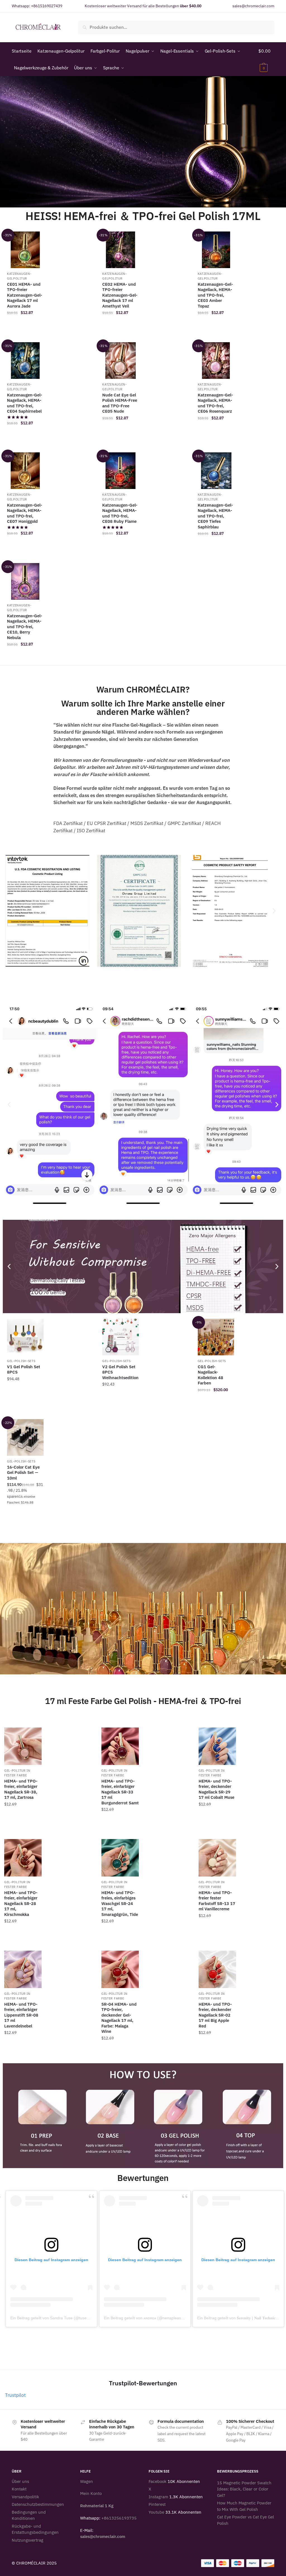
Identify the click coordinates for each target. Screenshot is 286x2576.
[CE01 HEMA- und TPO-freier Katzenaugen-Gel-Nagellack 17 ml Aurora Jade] (25, 250)
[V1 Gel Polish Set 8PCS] (25, 1337)
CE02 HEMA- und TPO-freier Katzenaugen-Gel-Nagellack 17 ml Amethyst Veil (120, 295)
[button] (12, 911)
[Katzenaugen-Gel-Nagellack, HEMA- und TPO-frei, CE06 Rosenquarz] (216, 361)
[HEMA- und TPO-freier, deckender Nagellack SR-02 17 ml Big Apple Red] (217, 1969)
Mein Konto (91, 2493)
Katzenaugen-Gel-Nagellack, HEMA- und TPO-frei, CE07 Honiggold (25, 513)
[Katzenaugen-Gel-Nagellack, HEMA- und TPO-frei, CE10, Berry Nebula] (25, 581)
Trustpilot (15, 2395)
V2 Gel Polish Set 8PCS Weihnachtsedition (120, 1372)
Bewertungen (143, 2178)
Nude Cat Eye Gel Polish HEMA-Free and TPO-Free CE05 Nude (120, 403)
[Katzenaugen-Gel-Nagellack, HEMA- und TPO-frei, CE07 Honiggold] (25, 471)
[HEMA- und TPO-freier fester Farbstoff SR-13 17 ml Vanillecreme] (217, 1858)
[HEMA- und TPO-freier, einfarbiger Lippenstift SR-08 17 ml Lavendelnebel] (23, 1969)
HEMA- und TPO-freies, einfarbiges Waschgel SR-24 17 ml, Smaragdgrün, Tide (120, 1903)
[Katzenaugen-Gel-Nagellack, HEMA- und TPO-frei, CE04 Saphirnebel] (25, 361)
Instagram (158, 2497)
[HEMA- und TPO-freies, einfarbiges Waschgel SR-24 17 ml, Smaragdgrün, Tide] (120, 1858)
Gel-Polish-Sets (21, 1361)
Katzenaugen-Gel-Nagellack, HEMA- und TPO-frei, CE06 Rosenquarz (215, 403)
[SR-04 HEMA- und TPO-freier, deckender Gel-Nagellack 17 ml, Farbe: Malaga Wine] (120, 1969)
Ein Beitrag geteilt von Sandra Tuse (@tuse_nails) (54, 2318)
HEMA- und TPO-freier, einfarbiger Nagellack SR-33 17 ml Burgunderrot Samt (120, 1792)
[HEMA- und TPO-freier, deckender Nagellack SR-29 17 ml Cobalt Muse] (217, 1746)
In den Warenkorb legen (25, 325)
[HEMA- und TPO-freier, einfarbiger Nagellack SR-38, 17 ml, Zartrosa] (23, 1746)
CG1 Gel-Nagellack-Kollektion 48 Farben (210, 1375)
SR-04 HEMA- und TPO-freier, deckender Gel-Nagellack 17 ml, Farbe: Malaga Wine (119, 2018)
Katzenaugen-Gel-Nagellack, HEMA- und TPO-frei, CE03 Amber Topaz (215, 295)
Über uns (20, 2481)
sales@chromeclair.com (253, 6)
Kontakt (19, 2489)
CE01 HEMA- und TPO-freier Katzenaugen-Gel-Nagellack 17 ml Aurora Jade (25, 295)
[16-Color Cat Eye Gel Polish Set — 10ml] (25, 1437)
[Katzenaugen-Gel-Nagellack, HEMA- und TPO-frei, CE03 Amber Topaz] (216, 250)
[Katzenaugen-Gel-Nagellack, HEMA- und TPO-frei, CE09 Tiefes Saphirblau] (216, 471)
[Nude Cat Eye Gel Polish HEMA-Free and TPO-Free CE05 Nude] (121, 361)
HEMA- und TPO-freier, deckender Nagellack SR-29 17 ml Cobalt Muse (216, 1789)
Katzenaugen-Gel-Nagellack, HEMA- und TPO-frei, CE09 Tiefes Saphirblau (215, 516)
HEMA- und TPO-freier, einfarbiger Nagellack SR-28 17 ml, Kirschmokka (21, 1903)
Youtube (156, 2512)
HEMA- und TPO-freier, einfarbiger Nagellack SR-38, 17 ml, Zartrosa (21, 1789)
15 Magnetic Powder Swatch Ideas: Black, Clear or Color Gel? (244, 2489)
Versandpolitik (25, 2497)
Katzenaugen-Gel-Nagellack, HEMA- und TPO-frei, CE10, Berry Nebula (25, 627)
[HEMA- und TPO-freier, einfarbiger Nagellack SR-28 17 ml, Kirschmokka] (23, 1858)
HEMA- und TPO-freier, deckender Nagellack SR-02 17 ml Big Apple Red (215, 2015)
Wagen (87, 2481)
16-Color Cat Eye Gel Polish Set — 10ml (23, 1473)
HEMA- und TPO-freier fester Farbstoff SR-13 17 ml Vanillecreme (217, 1901)
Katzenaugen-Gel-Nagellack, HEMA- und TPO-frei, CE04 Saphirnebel (25, 403)
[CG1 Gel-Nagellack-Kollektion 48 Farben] (216, 1337)
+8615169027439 (47, 6)
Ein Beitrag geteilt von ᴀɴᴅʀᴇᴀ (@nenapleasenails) (148, 2318)
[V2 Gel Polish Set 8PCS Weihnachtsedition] (121, 1337)
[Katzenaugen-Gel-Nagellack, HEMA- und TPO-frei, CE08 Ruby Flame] (121, 471)
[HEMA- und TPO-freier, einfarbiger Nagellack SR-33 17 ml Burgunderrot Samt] (120, 1746)
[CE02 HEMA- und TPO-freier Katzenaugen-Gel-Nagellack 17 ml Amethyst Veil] (121, 250)
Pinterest (157, 2504)
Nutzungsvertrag (28, 2540)
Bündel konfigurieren (121, 1402)
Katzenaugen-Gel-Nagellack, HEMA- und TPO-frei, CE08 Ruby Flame (120, 513)
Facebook (158, 2481)
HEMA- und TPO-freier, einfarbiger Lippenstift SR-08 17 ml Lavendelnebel (21, 2015)
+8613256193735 (119, 2518)
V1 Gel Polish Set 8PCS (24, 1369)
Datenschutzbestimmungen (38, 2504)
